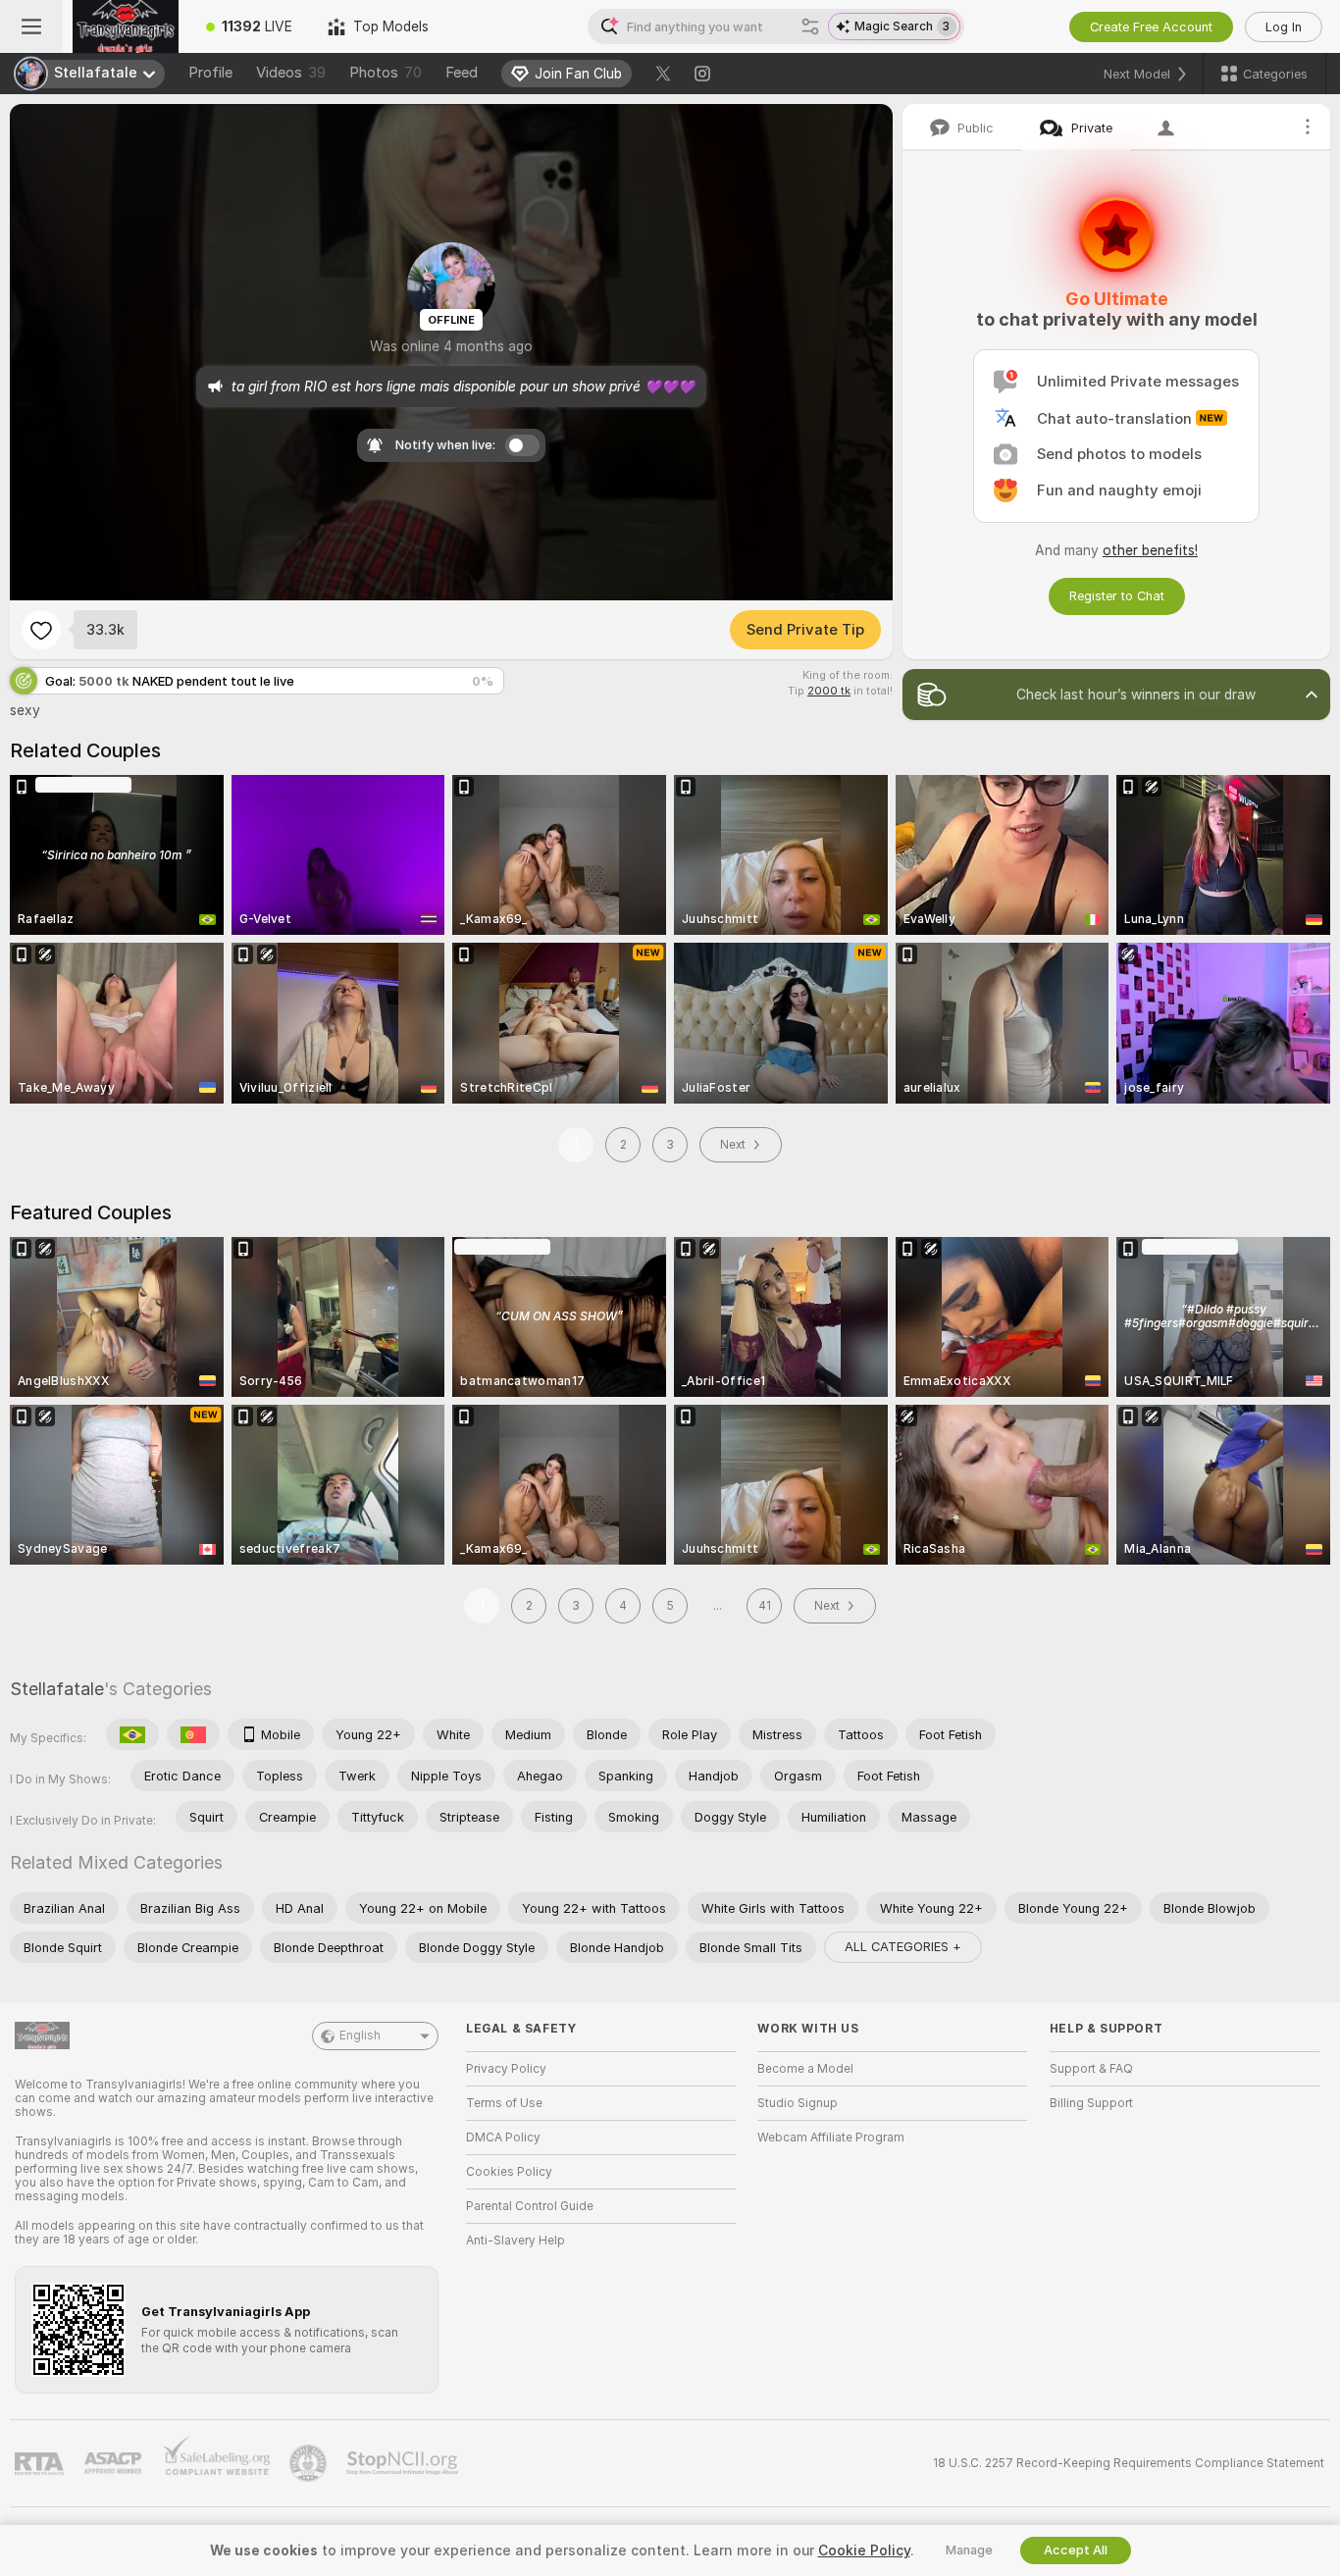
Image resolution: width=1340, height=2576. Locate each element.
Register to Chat (1117, 596)
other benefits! (1150, 550)
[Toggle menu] (31, 26)
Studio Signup (798, 2103)
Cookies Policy (509, 2172)
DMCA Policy (503, 2138)
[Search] (810, 26)
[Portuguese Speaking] (193, 1734)
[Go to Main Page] (126, 26)
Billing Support (1091, 2103)
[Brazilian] (132, 1734)
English (360, 2035)
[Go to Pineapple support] (310, 2463)
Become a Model (805, 2069)
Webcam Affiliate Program (831, 2138)
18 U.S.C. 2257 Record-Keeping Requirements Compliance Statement (1129, 2463)
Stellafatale (57, 1689)
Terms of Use (504, 2103)
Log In (1284, 27)
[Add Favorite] (41, 630)
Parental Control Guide (530, 2206)
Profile (210, 73)
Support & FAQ (1091, 2069)
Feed (462, 73)
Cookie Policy (864, 2550)
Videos (291, 73)
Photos (386, 73)
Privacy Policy (506, 2069)
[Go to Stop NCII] (404, 2463)
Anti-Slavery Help (515, 2241)
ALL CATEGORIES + (903, 1947)
